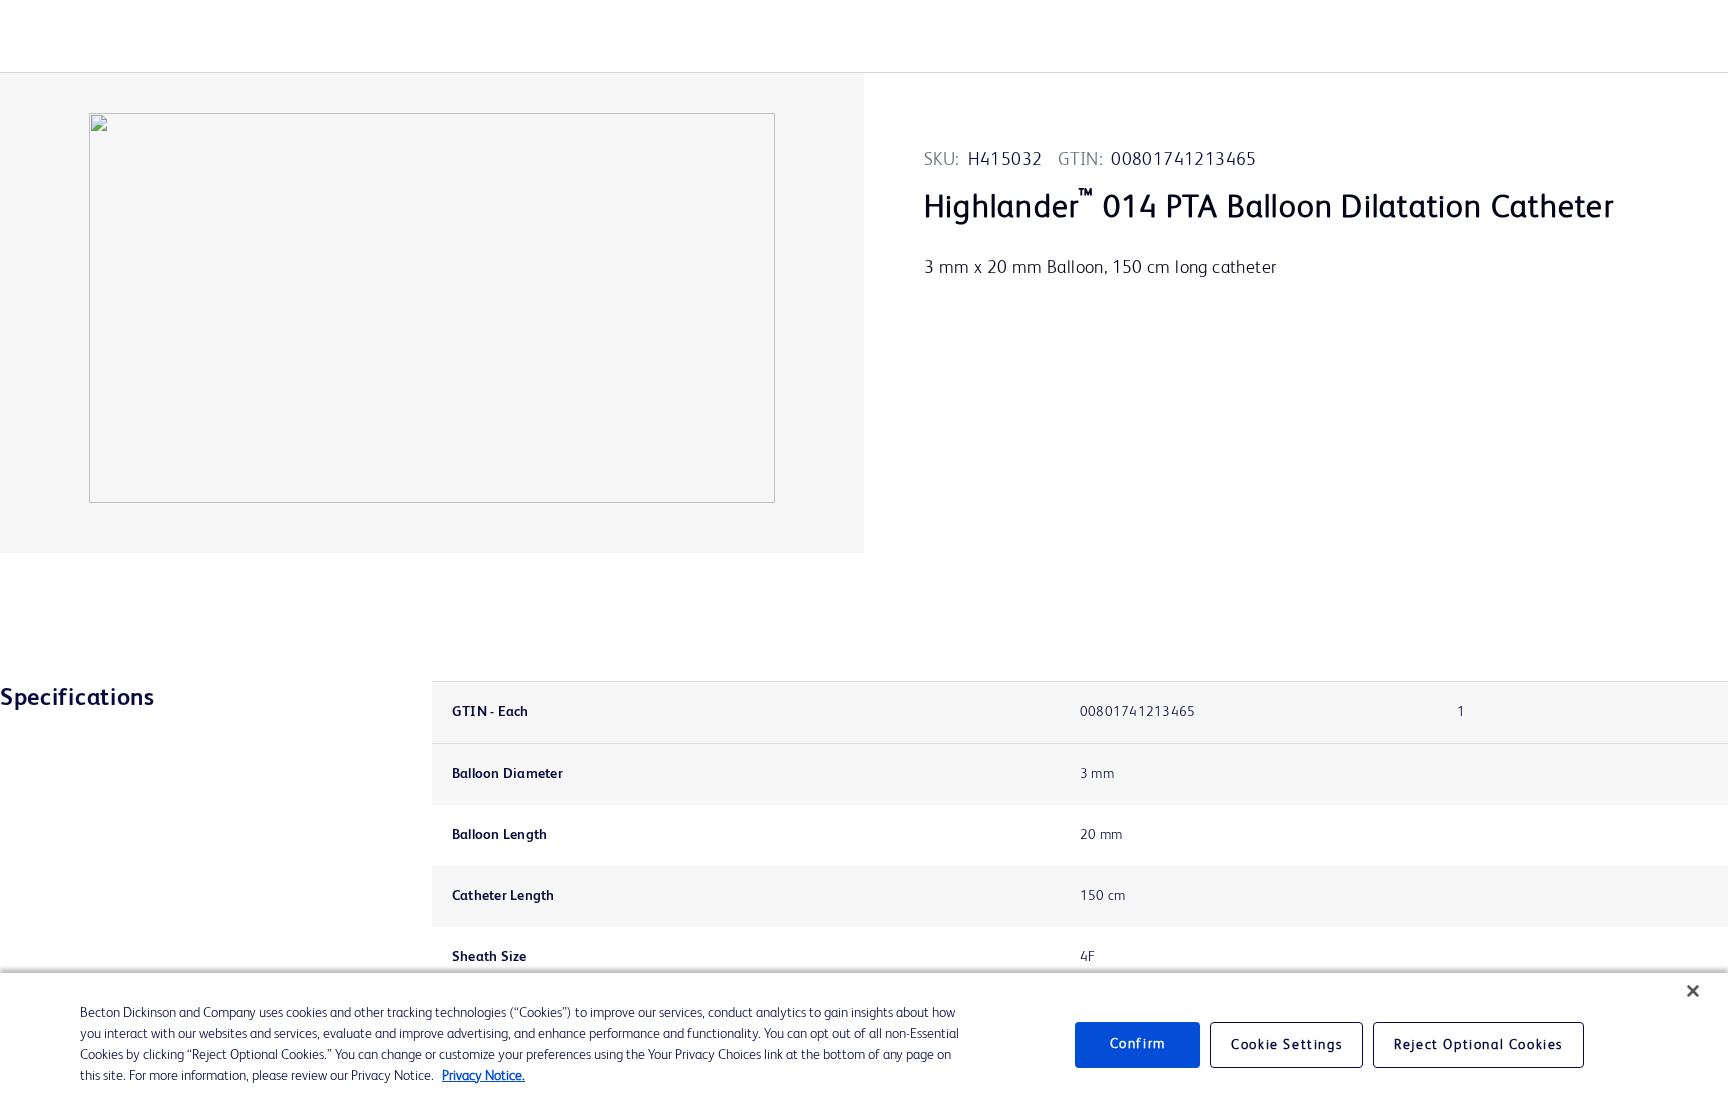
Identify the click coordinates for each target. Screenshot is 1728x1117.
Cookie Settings (1286, 1045)
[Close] (1693, 991)
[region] (864, 1045)
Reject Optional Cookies (1478, 1045)
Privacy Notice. (483, 1076)
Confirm (1138, 1045)
